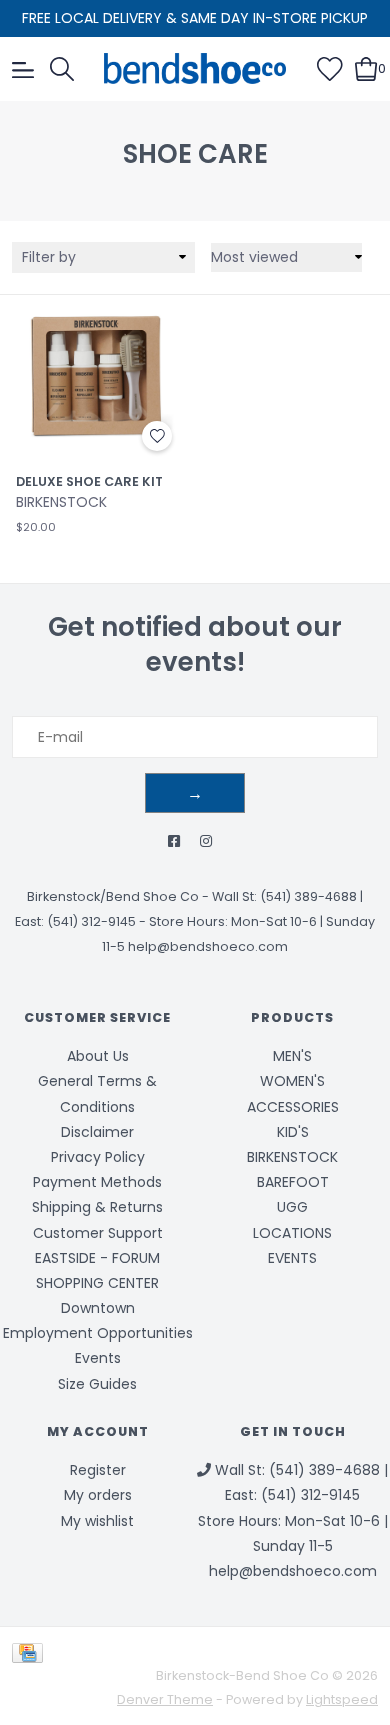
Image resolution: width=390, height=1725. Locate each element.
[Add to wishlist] (157, 436)
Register (98, 1470)
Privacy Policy (98, 1157)
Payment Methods (97, 1182)
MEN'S (292, 1056)
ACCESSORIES (293, 1107)
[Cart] (366, 68)
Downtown (98, 1308)
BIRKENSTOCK (292, 1157)
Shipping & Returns (97, 1207)
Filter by (49, 257)
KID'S (293, 1132)
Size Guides (97, 1384)
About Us (98, 1056)
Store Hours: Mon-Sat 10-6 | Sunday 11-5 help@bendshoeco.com (293, 1546)
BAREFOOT (293, 1182)
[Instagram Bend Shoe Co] (206, 841)
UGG (292, 1207)
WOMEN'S (292, 1081)
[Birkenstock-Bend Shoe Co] (195, 68)
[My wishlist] (330, 68)
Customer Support (98, 1233)
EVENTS (292, 1258)
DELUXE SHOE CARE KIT (89, 482)
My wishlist (97, 1521)
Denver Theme (165, 1699)
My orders (98, 1495)
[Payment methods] (31, 1652)
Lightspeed (342, 1699)
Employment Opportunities (98, 1333)
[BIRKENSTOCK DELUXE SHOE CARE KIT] (97, 376)
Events (98, 1358)
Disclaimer (97, 1132)
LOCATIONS (292, 1233)
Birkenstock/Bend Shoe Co (113, 896)
